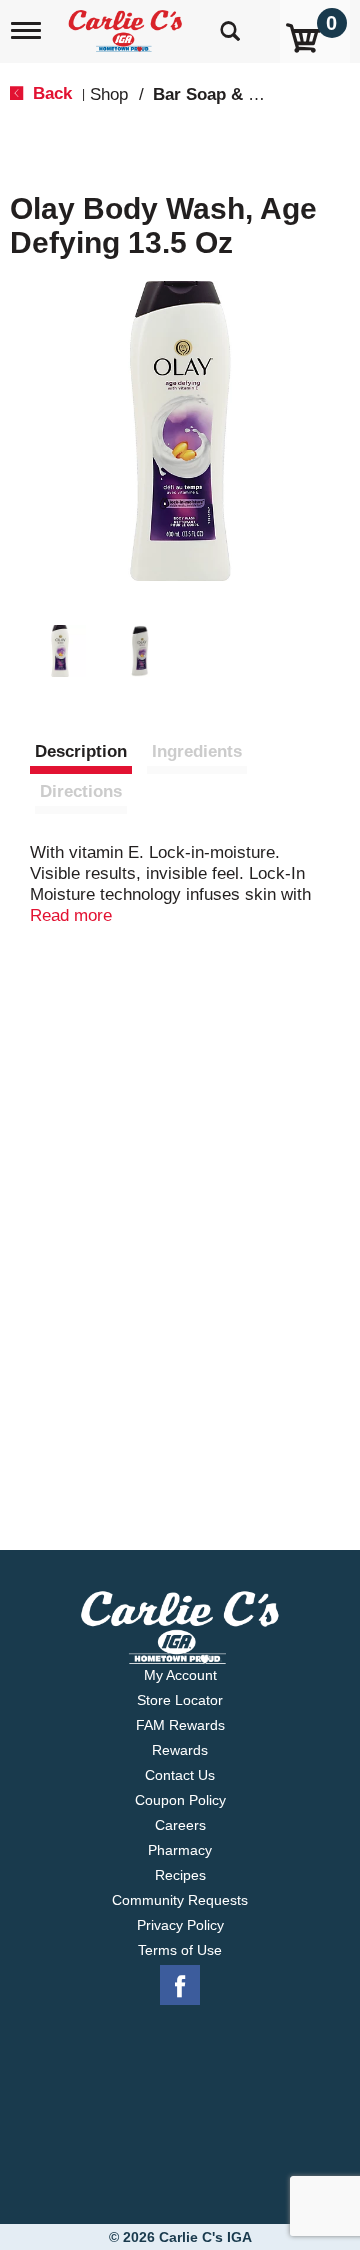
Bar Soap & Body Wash (245, 94)
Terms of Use (180, 1950)
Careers (180, 1825)
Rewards (180, 1750)
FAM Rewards (180, 1725)
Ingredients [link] (197, 751)
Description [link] (81, 751)
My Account (180, 1675)
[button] (60, 651)
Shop (109, 94)
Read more (71, 915)
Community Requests (180, 1900)
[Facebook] (180, 1986)
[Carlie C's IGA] (127, 24)
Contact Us (180, 1775)
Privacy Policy (180, 1925)
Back (50, 93)
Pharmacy (180, 1850)
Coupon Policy (180, 1800)
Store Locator (180, 1700)
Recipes (180, 1875)
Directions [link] (81, 791)
